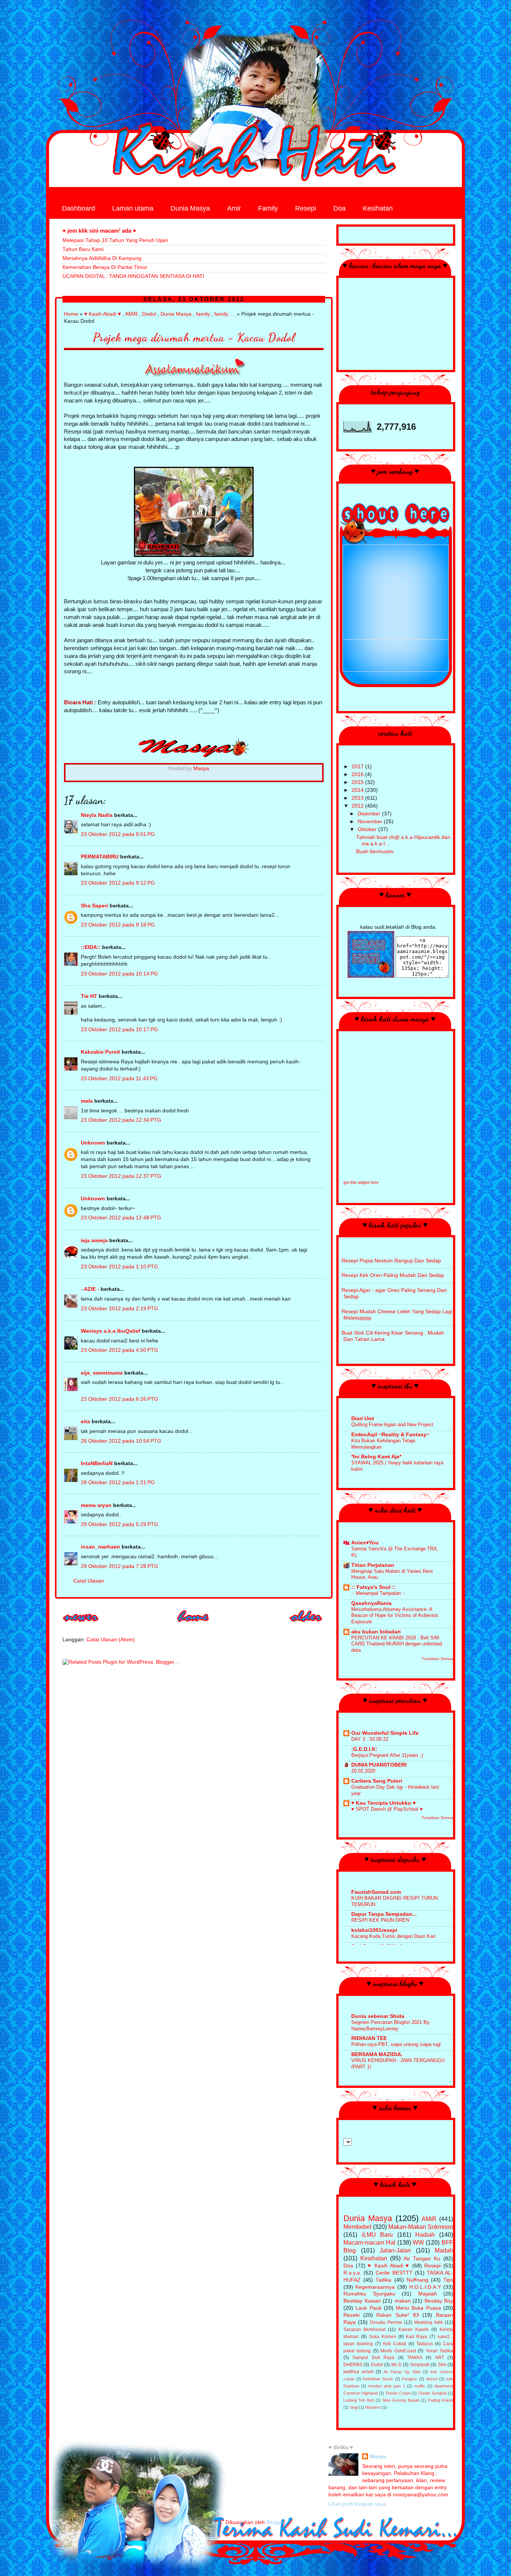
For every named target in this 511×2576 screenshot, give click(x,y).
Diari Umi (363, 1419)
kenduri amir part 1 (387, 2386)
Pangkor (409, 2379)
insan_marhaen (100, 1547)
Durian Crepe (398, 2393)
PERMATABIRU (100, 857)
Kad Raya (417, 2337)
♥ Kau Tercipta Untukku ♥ (383, 1803)
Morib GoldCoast (398, 2351)
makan (403, 2301)
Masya (378, 2456)
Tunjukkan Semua (437, 1659)
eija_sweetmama (102, 1373)
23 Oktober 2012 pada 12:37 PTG (121, 1176)
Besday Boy (439, 2301)
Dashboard (79, 208)
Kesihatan (378, 208)
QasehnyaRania (371, 1603)
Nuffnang (417, 2280)
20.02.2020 (363, 1771)
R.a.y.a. (352, 2273)
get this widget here (361, 1182)
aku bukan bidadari (376, 1632)
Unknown (93, 1143)
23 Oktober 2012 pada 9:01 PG (118, 834)
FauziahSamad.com (376, 1892)
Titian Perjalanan (373, 1565)
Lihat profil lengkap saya (357, 2504)
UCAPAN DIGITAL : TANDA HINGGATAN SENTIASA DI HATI (133, 276)
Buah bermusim (375, 851)
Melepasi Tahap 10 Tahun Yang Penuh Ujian (115, 240)
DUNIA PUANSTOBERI (379, 1765)
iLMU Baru (377, 2235)
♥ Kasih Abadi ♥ (102, 314)
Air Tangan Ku (422, 2259)
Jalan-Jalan (395, 2250)
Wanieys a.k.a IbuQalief (111, 1331)
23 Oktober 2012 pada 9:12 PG (118, 883)
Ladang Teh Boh (359, 2400)
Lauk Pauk (368, 2308)
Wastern (373, 2407)
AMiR (131, 314)
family (203, 314)
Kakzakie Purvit (100, 1052)
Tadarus (425, 2344)
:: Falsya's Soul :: (374, 1587)
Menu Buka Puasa (418, 2308)
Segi (354, 2407)
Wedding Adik (429, 2322)
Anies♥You (365, 1543)
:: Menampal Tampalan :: (378, 1593)
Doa (339, 208)
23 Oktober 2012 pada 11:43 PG (119, 1079)
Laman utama (133, 208)
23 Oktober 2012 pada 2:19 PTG (120, 1309)
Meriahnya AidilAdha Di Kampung (102, 258)
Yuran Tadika (439, 2351)
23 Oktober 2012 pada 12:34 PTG (121, 1120)
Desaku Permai (386, 2322)
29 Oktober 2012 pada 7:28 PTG (120, 1566)
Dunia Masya (190, 208)
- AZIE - (90, 1289)
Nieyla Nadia (97, 815)
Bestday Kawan (362, 2301)
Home (71, 314)
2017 (358, 767)
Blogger (275, 2522)
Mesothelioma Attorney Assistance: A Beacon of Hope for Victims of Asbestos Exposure (395, 1615)
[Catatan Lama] (306, 1624)
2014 (358, 790)
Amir (234, 208)
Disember (370, 814)
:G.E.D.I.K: (364, 1749)
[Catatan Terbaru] (81, 1624)
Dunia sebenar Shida (378, 2016)
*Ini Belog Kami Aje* (376, 1457)
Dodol (149, 314)
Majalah (428, 2294)
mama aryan (96, 1505)
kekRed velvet (358, 2372)
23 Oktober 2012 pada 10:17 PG (119, 1030)
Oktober (368, 829)
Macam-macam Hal (369, 2242)
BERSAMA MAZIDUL (377, 2054)
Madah (444, 2250)
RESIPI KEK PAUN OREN (380, 1920)
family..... (225, 314)
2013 (358, 798)
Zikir (442, 2365)
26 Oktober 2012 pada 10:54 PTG (121, 1441)
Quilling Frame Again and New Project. (393, 1425)
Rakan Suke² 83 (397, 2315)
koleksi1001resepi (374, 1930)
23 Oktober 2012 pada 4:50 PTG (120, 1350)
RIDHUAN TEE (369, 2038)
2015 (358, 782)
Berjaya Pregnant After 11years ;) (387, 1755)
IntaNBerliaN (97, 1463)
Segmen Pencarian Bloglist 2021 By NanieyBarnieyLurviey (390, 2025)
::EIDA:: (91, 947)
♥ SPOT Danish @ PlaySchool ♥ (387, 1809)
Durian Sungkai (432, 2393)
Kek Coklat (395, 2344)
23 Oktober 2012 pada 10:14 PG (119, 974)
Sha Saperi (94, 906)
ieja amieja (94, 1240)
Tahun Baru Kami (83, 249)
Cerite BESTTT (394, 2273)
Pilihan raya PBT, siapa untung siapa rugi (396, 2044)
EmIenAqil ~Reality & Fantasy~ (390, 1435)
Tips (448, 2280)
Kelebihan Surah (378, 2379)
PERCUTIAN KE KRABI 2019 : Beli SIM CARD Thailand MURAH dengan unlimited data (397, 1644)
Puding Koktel (440, 2400)
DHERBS (353, 2365)
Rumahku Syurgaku (369, 2294)
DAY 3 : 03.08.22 (370, 1739)
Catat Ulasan (89, 1581)
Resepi (306, 208)
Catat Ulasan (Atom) (111, 1640)
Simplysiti (420, 2365)
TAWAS (415, 2358)
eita (85, 1422)
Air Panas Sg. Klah (402, 2372)
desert (432, 2379)
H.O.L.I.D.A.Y (425, 2287)
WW (418, 2242)
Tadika (383, 2280)
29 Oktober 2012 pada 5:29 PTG (120, 1524)
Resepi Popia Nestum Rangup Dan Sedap (391, 1261)
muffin (420, 2386)
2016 (358, 774)
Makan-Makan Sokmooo (421, 2227)
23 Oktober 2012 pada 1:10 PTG (120, 1267)
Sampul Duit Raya (373, 2358)
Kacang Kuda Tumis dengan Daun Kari (393, 1936)
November (371, 822)
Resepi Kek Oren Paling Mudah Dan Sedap (393, 1275)
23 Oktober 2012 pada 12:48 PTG (121, 1218)
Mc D (397, 2365)
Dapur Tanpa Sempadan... (384, 1914)
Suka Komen (383, 2337)
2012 (358, 806)
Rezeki (351, 2315)
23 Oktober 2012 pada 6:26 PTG (120, 1399)
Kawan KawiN (414, 2330)
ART (440, 2358)
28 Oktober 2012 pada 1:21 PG (118, 1482)
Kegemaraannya (375, 2287)
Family (268, 208)
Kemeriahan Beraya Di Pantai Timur (105, 267)
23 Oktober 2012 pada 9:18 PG (118, 925)
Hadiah (425, 2235)
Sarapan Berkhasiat (364, 2330)
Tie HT (89, 996)
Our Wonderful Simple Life (385, 1733)
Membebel (357, 2227)
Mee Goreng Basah (401, 2400)
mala (87, 1101)
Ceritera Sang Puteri (377, 1781)
